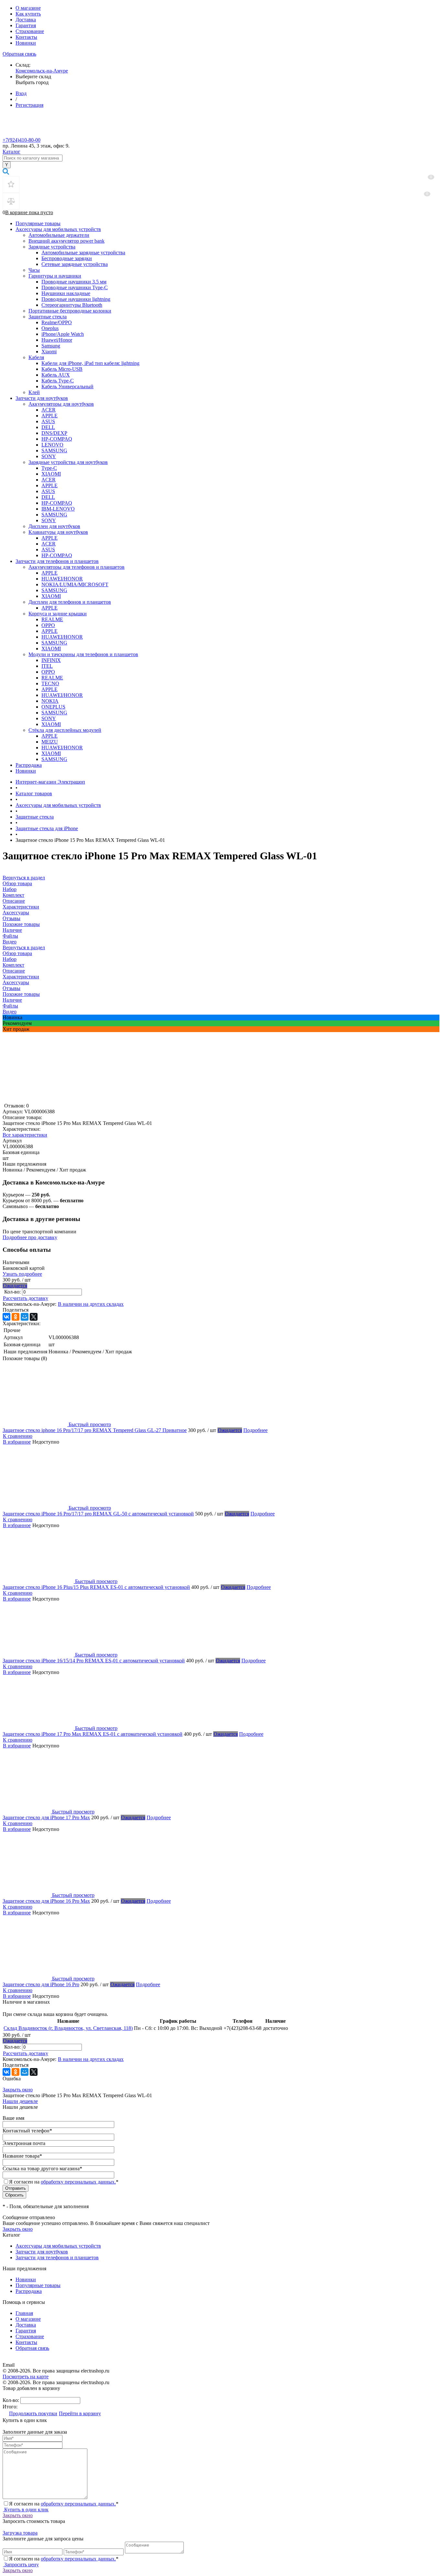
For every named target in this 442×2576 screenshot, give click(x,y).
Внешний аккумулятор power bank (66, 241)
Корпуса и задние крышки (58, 614)
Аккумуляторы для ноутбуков (61, 404)
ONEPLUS (53, 707)
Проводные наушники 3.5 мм (74, 282)
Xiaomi (49, 352)
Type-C (49, 468)
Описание (14, 971)
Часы (34, 270)
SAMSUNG (54, 451)
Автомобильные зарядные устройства (83, 253)
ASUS (48, 421)
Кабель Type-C (58, 381)
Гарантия (26, 25)
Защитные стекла (48, 317)
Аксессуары (16, 982)
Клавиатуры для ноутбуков (58, 532)
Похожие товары (21, 994)
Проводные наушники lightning (76, 299)
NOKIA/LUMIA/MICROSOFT (75, 584)
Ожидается (15, 1286)
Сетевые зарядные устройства (75, 264)
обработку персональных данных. (78, 2182)
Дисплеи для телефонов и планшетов (70, 602)
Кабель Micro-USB (62, 369)
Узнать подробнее (22, 1274)
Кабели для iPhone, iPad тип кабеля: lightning (90, 363)
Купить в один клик (26, 2510)
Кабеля (36, 357)
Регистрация (29, 105)
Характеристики (21, 977)
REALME (52, 619)
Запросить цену (21, 2565)
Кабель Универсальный (67, 386)
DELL (48, 427)
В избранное (17, 1442)
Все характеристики (25, 1135)
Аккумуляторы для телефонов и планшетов (77, 567)
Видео (10, 1012)
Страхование (30, 31)
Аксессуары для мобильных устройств (58, 229)
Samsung (51, 346)
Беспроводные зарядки (67, 258)
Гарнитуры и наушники (55, 276)
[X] (34, 1317)
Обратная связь (19, 54)
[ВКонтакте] (6, 1317)
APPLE (50, 416)
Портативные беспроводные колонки (70, 311)
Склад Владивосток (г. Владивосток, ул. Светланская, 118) (68, 2028)
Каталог (11, 152)
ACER (49, 410)
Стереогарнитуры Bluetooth (72, 305)
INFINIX (51, 660)
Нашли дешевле (20, 2101)
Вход (21, 93)
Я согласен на (64, 2182)
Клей (34, 392)
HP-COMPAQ (57, 439)
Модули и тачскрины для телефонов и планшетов (83, 654)
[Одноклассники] (16, 1317)
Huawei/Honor (57, 340)
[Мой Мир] (25, 1317)
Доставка (26, 20)
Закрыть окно (18, 2090)
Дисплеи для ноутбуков (54, 526)
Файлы (10, 1006)
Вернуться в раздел (24, 947)
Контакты (26, 37)
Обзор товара (17, 953)
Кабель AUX (56, 375)
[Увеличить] (83, 1100)
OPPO (48, 625)
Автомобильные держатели (59, 235)
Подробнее (255, 1430)
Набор (10, 959)
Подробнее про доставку (30, 1237)
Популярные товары (38, 223)
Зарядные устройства (52, 247)
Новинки (26, 43)
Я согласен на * (64, 2504)
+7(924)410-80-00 (22, 140)
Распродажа (29, 765)
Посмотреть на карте (26, 2377)
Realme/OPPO (57, 322)
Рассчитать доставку (26, 1298)
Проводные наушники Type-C (75, 287)
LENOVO (52, 445)
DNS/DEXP (54, 433)
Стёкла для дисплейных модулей (65, 730)
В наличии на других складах (91, 1304)
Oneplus (50, 328)
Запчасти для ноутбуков (42, 398)
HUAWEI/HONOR (62, 579)
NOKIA (50, 701)
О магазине (28, 8)
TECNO (50, 683)
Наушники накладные (66, 293)
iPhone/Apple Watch (63, 334)
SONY (49, 456)
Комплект (13, 965)
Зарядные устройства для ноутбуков (68, 462)
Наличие (12, 1000)
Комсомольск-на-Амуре (42, 71)
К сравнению (18, 1436)
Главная (24, 2313)
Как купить (28, 14)
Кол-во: (13, 1292)
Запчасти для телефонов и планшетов (57, 561)
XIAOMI (51, 474)
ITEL (47, 666)
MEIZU (50, 742)
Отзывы (11, 988)
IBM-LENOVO (58, 509)
